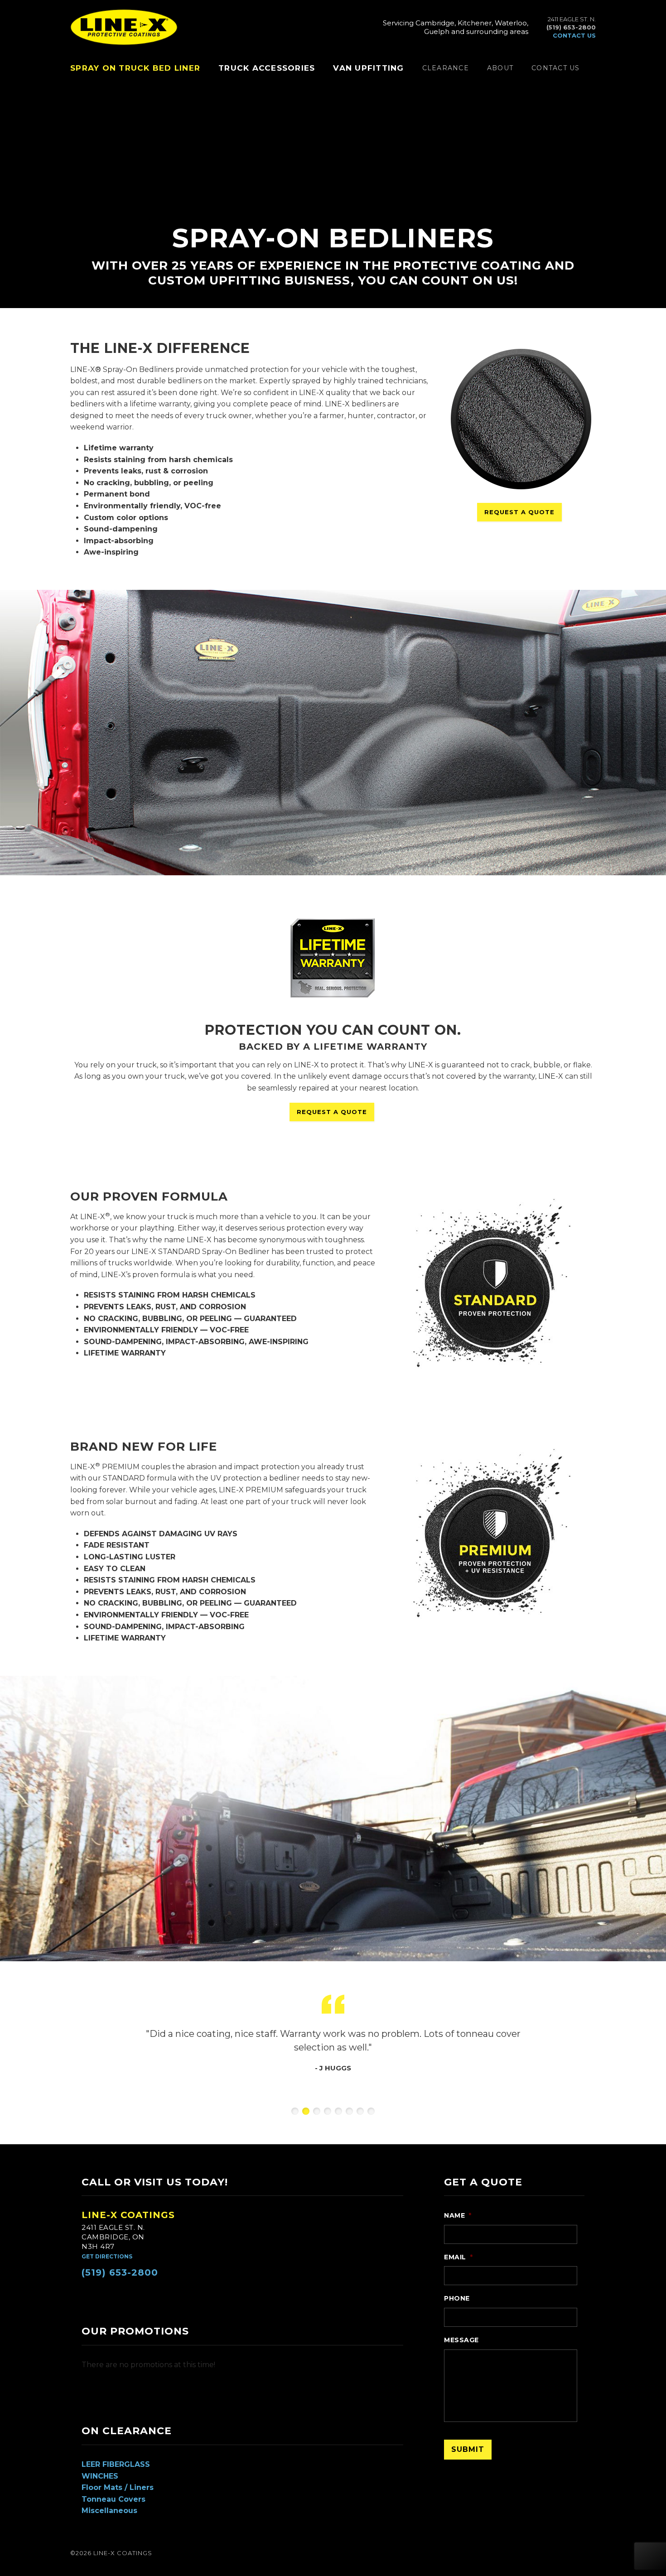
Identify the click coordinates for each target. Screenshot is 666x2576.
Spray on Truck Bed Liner (135, 68)
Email (458, 2257)
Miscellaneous (109, 2511)
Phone (457, 2298)
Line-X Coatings (128, 2215)
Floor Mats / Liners (118, 2487)
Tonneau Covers (113, 2499)
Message (461, 2340)
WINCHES (100, 2476)
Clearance (446, 68)
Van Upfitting (368, 68)
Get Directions (107, 2256)
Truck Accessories (267, 68)
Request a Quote (519, 512)
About (500, 68)
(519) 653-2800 (120, 2272)
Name (458, 2215)
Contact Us (556, 68)
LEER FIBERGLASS (116, 2464)
